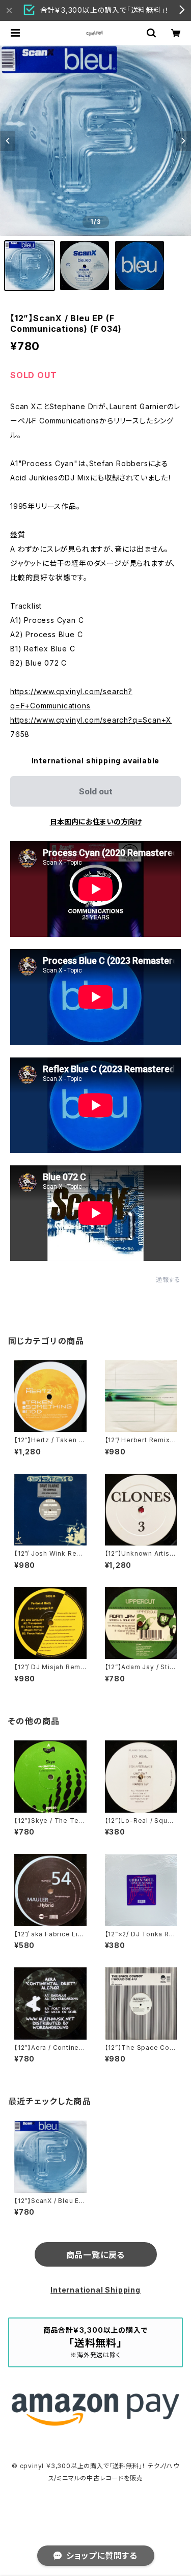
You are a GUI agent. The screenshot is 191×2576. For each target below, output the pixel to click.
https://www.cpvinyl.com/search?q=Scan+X (91, 720)
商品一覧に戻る (96, 2255)
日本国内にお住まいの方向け (96, 822)
